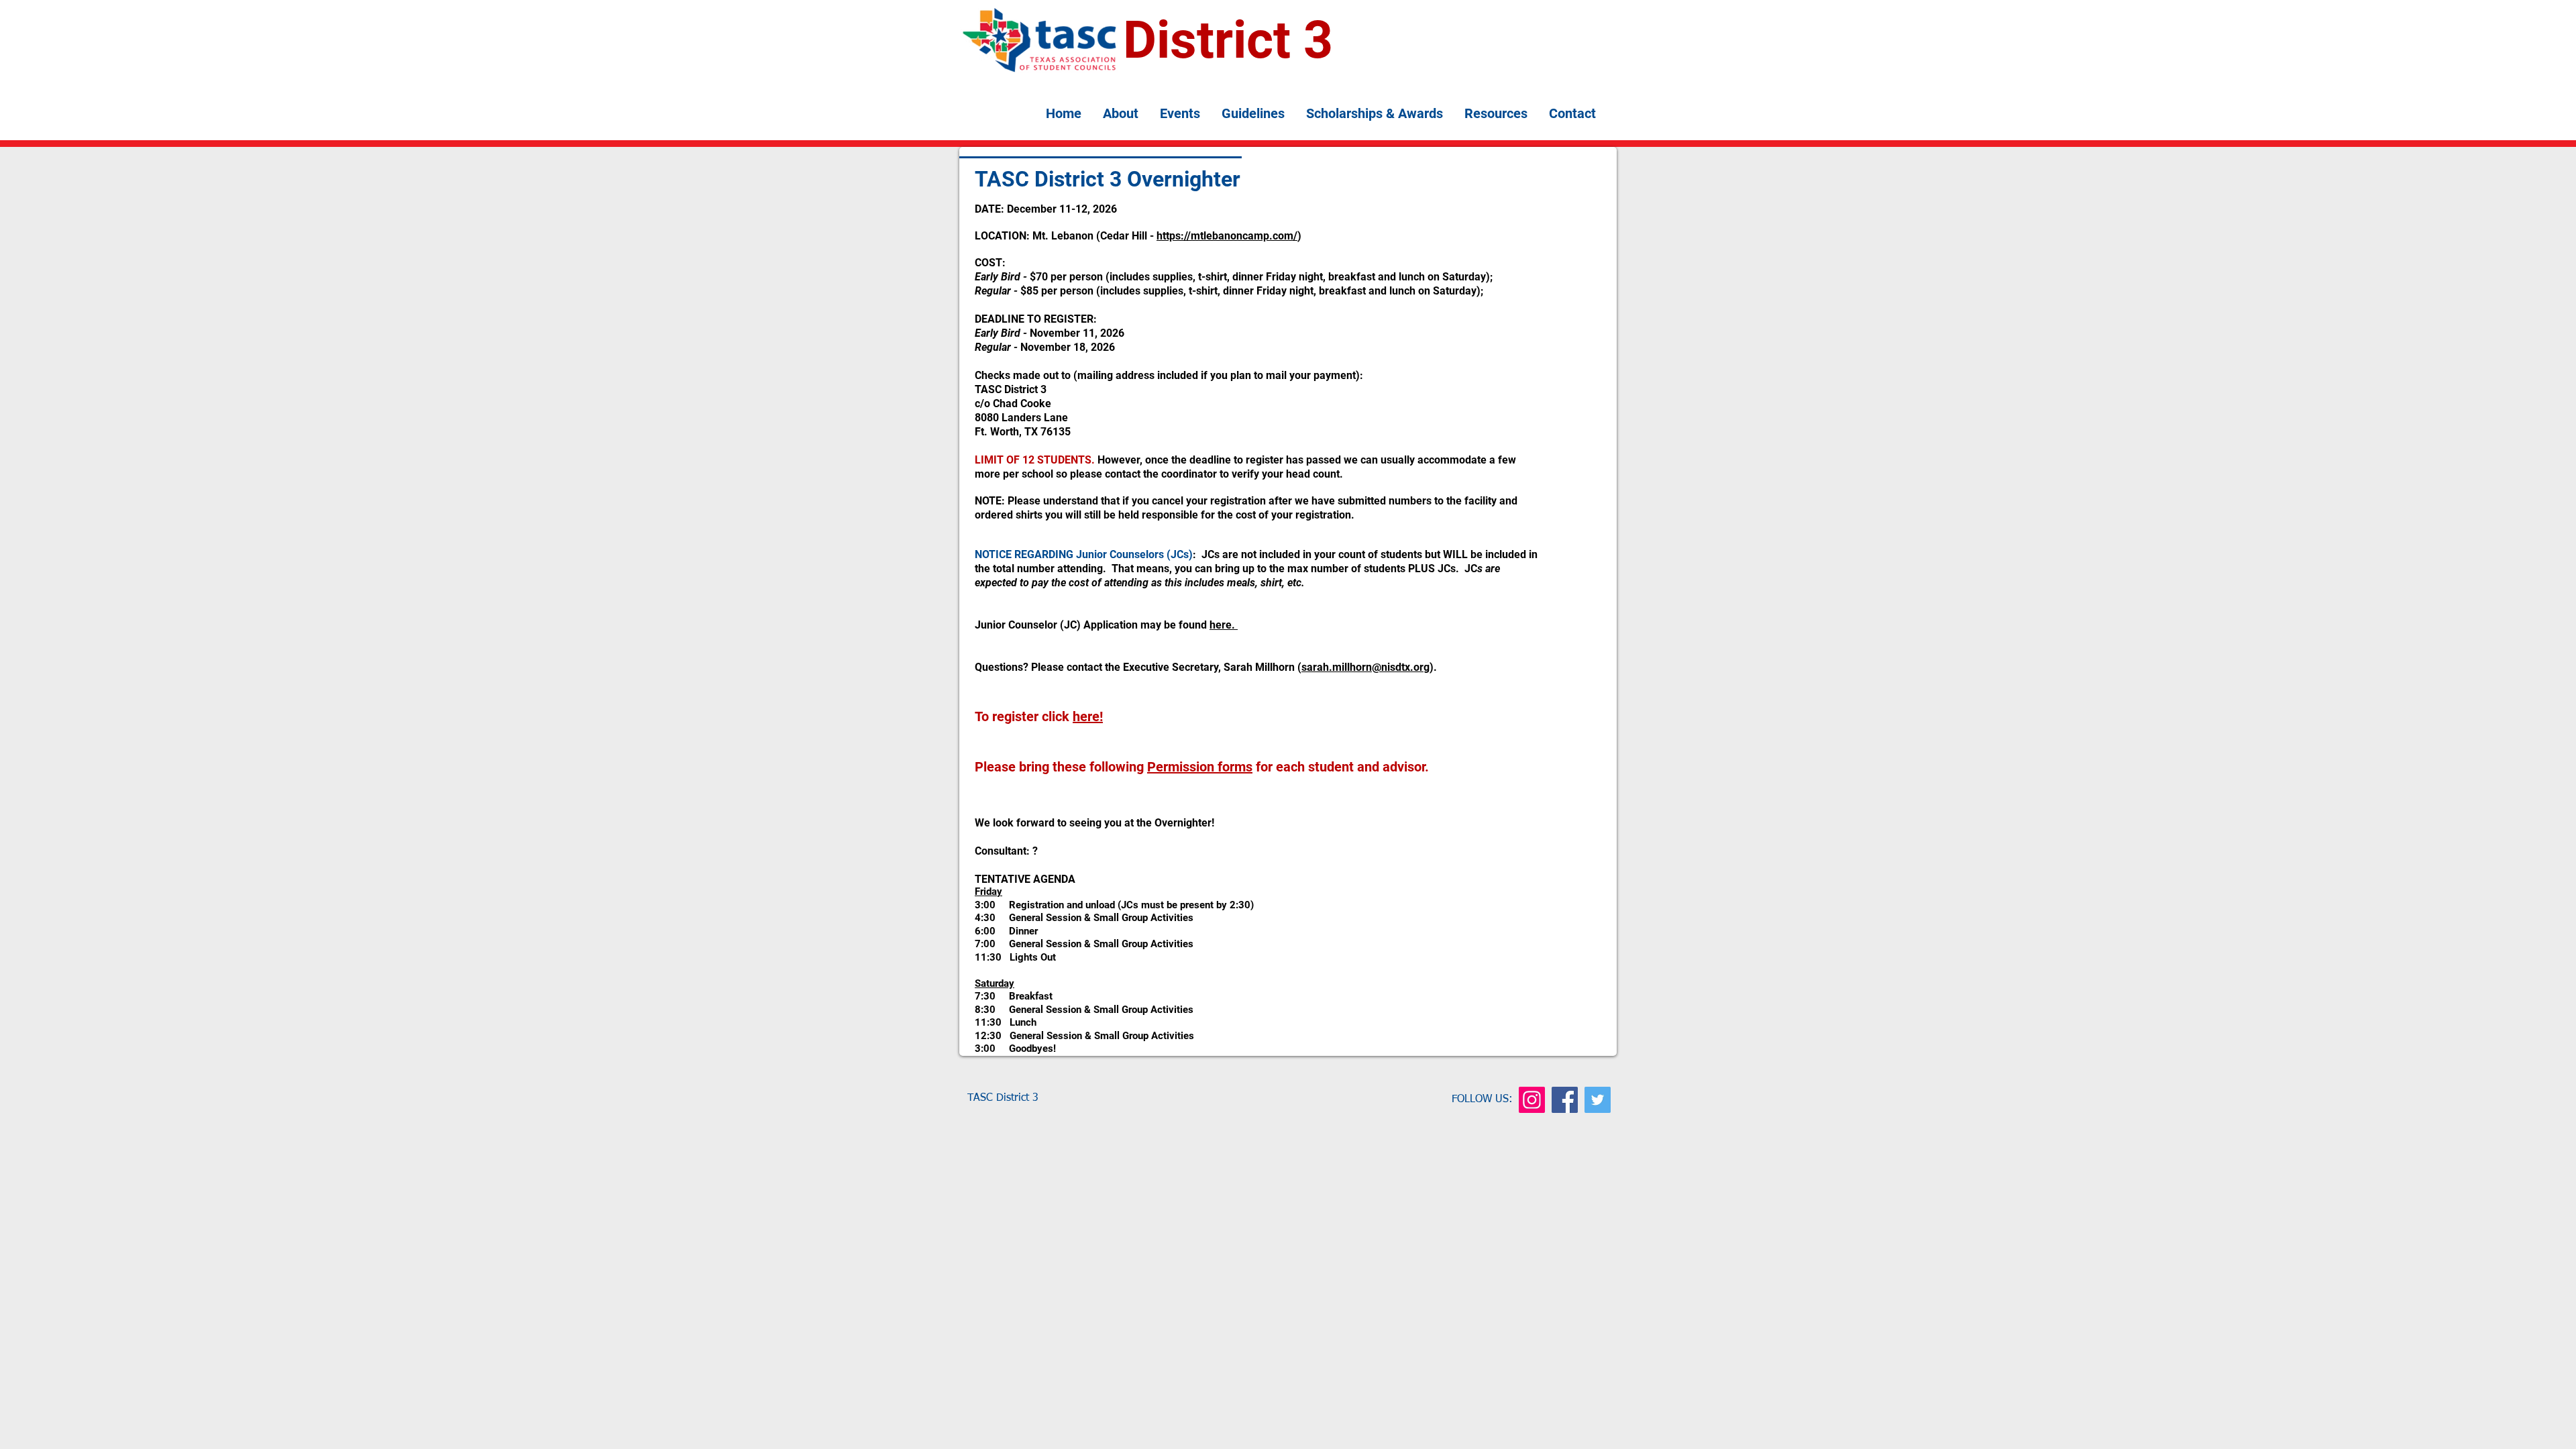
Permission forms (1200, 767)
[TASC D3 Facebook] (1565, 1100)
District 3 (1228, 40)
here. (1224, 625)
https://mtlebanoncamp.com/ (1227, 236)
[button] (1121, 114)
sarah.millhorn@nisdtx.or (1362, 667)
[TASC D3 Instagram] (1532, 1100)
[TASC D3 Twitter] (1598, 1100)
